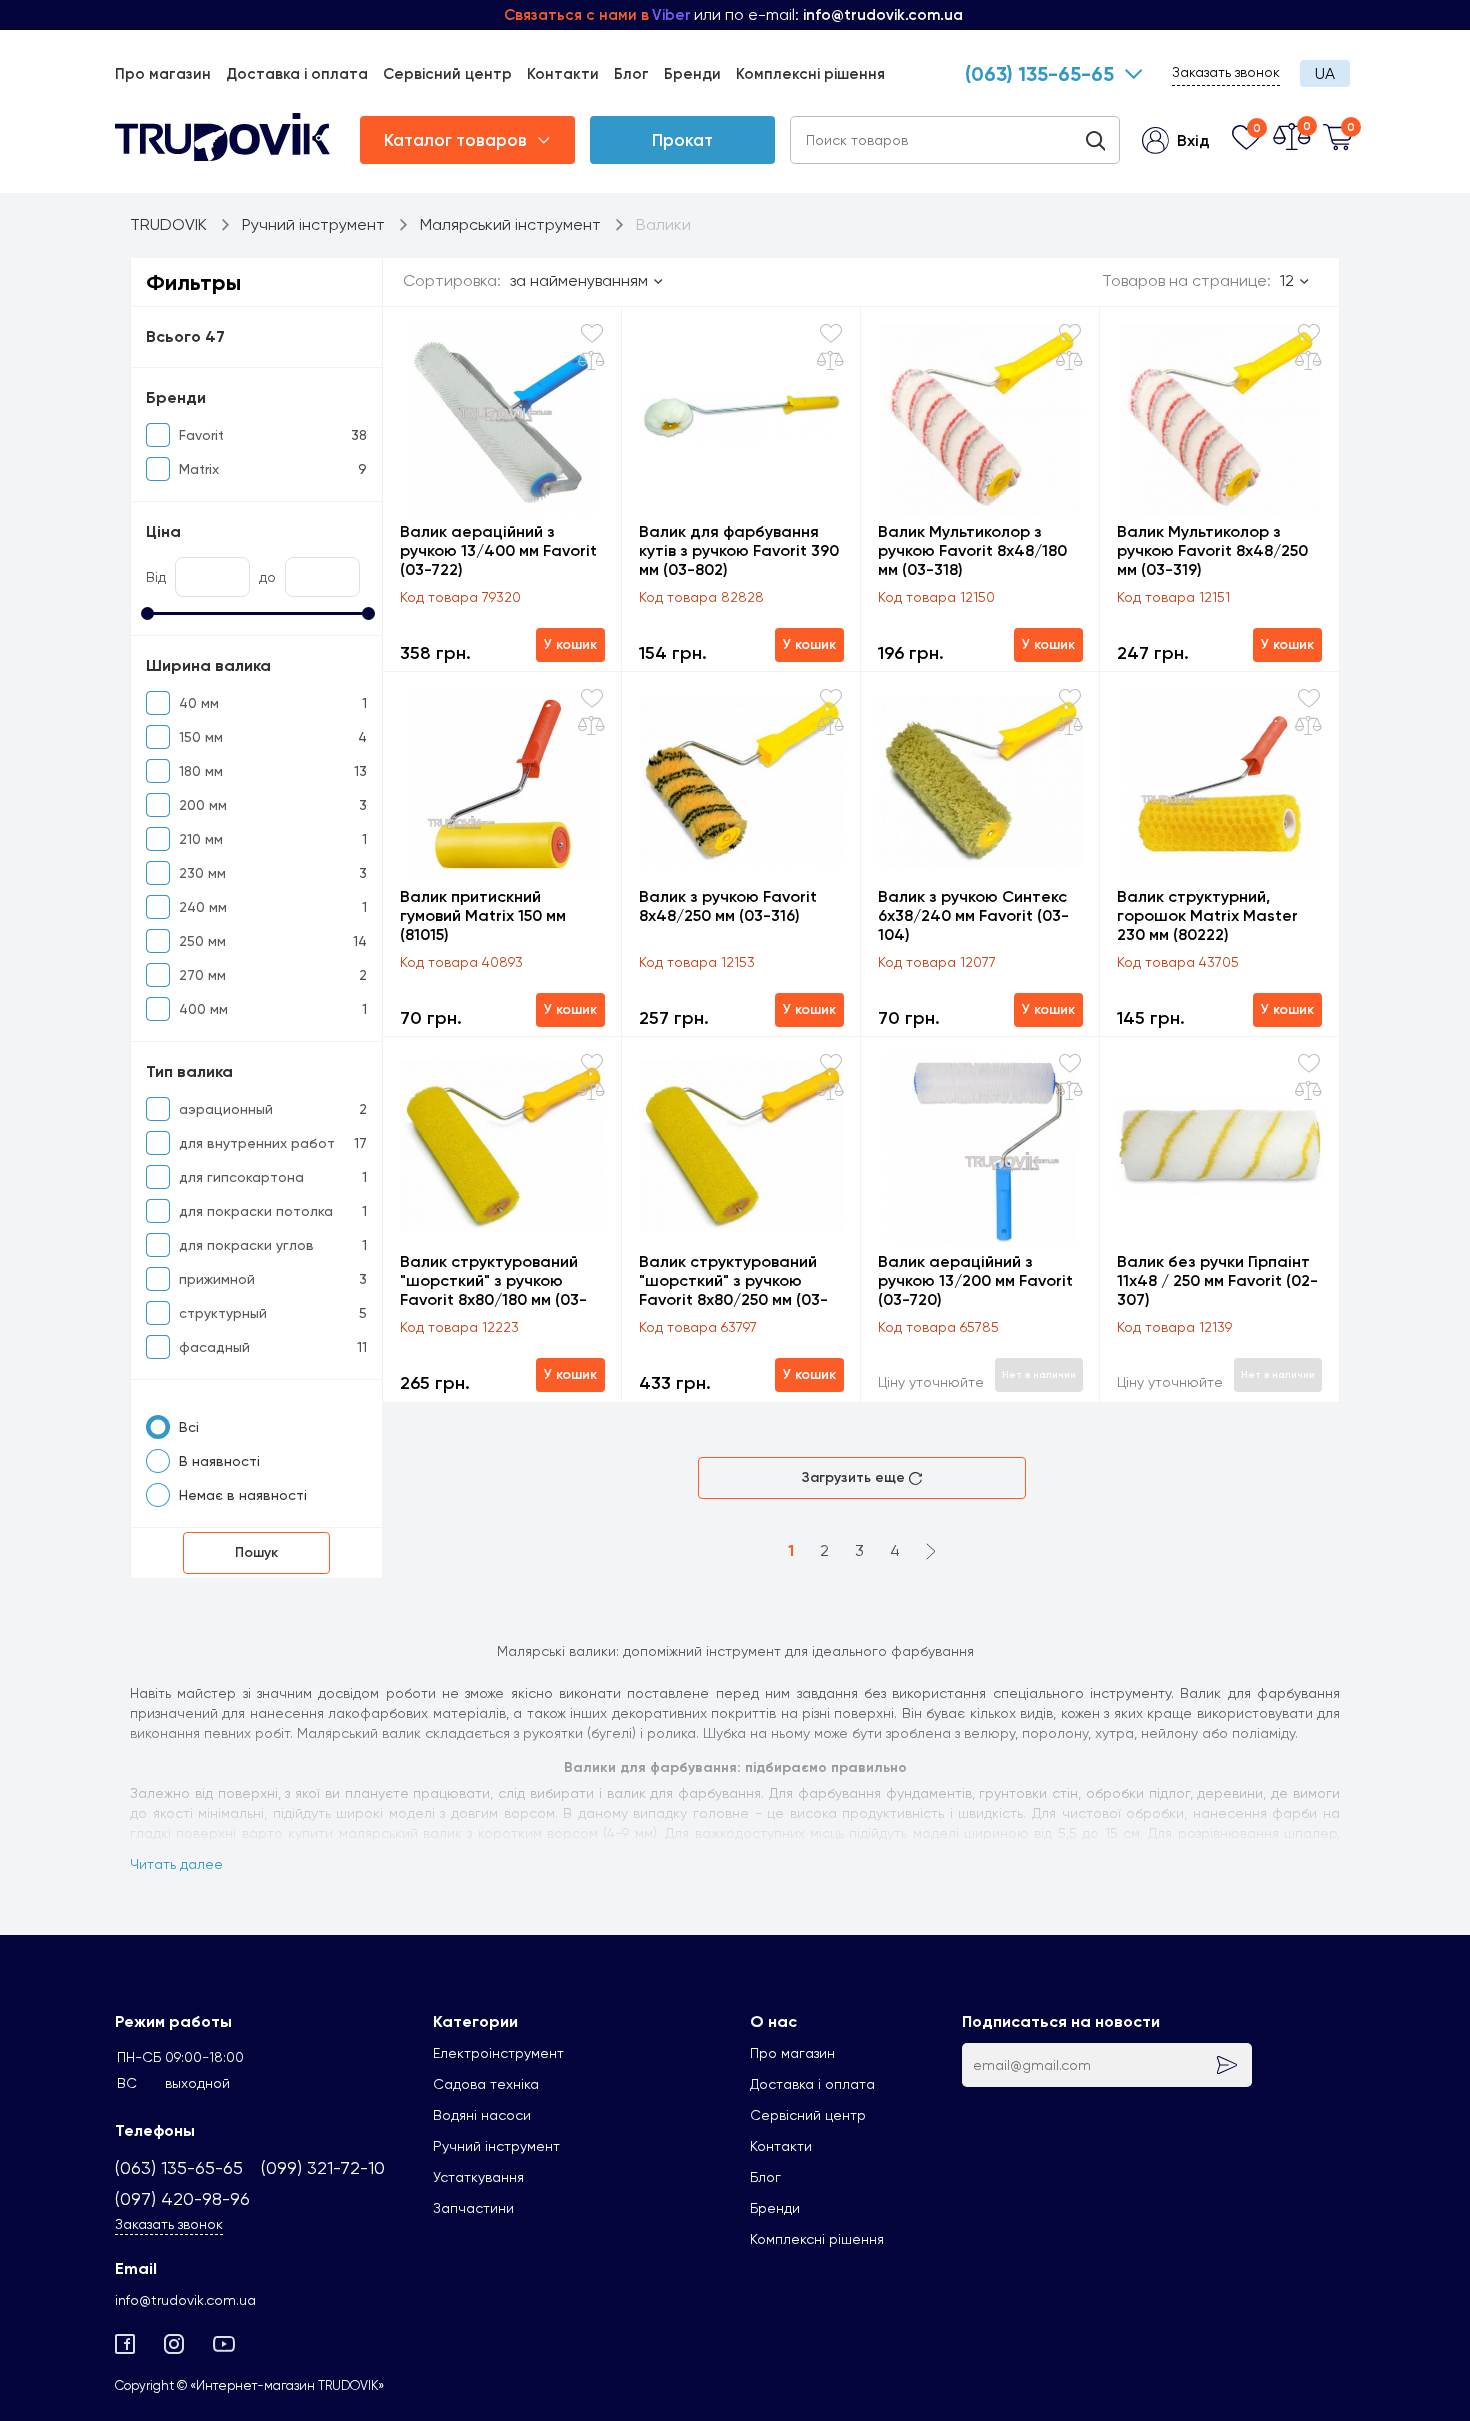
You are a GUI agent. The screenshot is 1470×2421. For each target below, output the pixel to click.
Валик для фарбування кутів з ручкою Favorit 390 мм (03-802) (739, 550)
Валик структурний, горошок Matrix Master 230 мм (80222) (1207, 915)
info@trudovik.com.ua (185, 2300)
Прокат (682, 140)
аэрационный (226, 1109)
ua (1325, 73)
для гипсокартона (241, 1177)
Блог (631, 74)
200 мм (203, 805)
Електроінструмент (498, 2053)
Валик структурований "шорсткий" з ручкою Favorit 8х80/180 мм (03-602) (493, 1280)
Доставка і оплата (297, 74)
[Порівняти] (591, 361)
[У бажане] (592, 333)
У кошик (570, 644)
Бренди (692, 74)
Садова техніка (486, 2084)
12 (1287, 280)
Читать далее (176, 1864)
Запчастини (473, 2208)
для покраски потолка (256, 1211)
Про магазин (163, 74)
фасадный (214, 1347)
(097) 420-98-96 (182, 2198)
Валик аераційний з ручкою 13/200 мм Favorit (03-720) (975, 1280)
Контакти (563, 74)
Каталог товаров (455, 140)
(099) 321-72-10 (323, 2167)
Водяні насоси (482, 2115)
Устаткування (478, 2177)
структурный (223, 1313)
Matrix (199, 469)
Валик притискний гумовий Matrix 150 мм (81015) (483, 915)
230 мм (202, 873)
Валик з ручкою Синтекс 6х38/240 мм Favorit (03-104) (973, 915)
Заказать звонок (1226, 72)
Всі (189, 1427)
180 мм (201, 771)
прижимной (217, 1279)
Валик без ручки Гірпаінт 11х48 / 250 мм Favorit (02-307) (1217, 1280)
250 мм (202, 941)
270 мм (202, 975)
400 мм (203, 1009)
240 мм (203, 907)
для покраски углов (246, 1245)
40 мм (199, 703)
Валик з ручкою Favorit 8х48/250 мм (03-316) (728, 906)
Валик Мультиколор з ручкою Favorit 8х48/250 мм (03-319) (1212, 550)
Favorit (201, 435)
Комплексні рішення (810, 74)
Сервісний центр (447, 74)
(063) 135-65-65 (1039, 74)
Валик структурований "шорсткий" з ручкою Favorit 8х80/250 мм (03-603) (733, 1280)
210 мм (201, 839)
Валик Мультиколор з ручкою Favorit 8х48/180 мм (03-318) (972, 550)
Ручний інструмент (496, 2146)
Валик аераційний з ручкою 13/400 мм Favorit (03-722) (498, 550)
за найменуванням (579, 280)
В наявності (219, 1461)
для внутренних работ (257, 1143)
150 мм (201, 737)
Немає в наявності (243, 1495)
